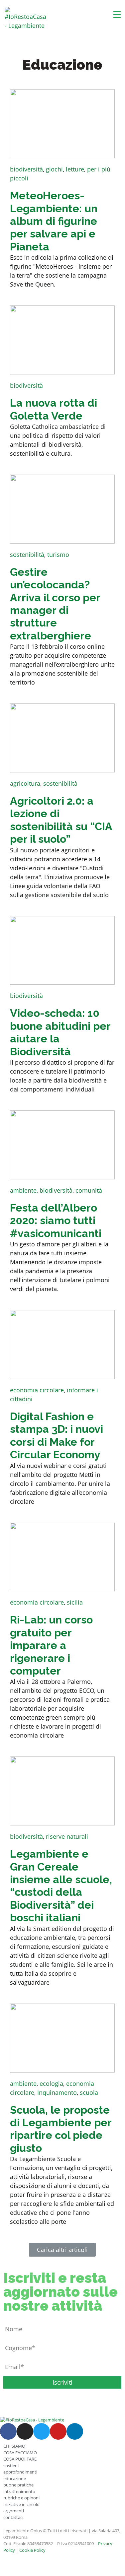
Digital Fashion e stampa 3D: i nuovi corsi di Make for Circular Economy (57, 1435)
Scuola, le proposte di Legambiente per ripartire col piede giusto (61, 2129)
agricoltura (25, 783)
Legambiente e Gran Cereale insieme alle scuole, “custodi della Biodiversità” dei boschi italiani (61, 1886)
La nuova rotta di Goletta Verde (54, 409)
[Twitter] (42, 2431)
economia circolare (37, 1390)
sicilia (75, 1602)
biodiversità (26, 169)
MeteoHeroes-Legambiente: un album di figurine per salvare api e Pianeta (54, 221)
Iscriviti (62, 2382)
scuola (89, 2092)
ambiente (23, 1190)
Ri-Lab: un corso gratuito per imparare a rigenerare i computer (51, 1645)
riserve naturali (67, 1836)
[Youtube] (58, 2431)
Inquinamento (57, 2092)
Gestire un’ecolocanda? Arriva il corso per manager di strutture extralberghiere (55, 604)
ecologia (51, 2083)
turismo (58, 555)
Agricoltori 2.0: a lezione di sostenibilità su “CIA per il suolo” (61, 820)
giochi (54, 169)
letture (75, 169)
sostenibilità (27, 555)
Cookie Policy (32, 2550)
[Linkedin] (75, 2431)
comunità (89, 1190)
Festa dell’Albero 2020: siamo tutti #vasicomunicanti (56, 1221)
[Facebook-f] (8, 2431)
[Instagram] (25, 2431)
